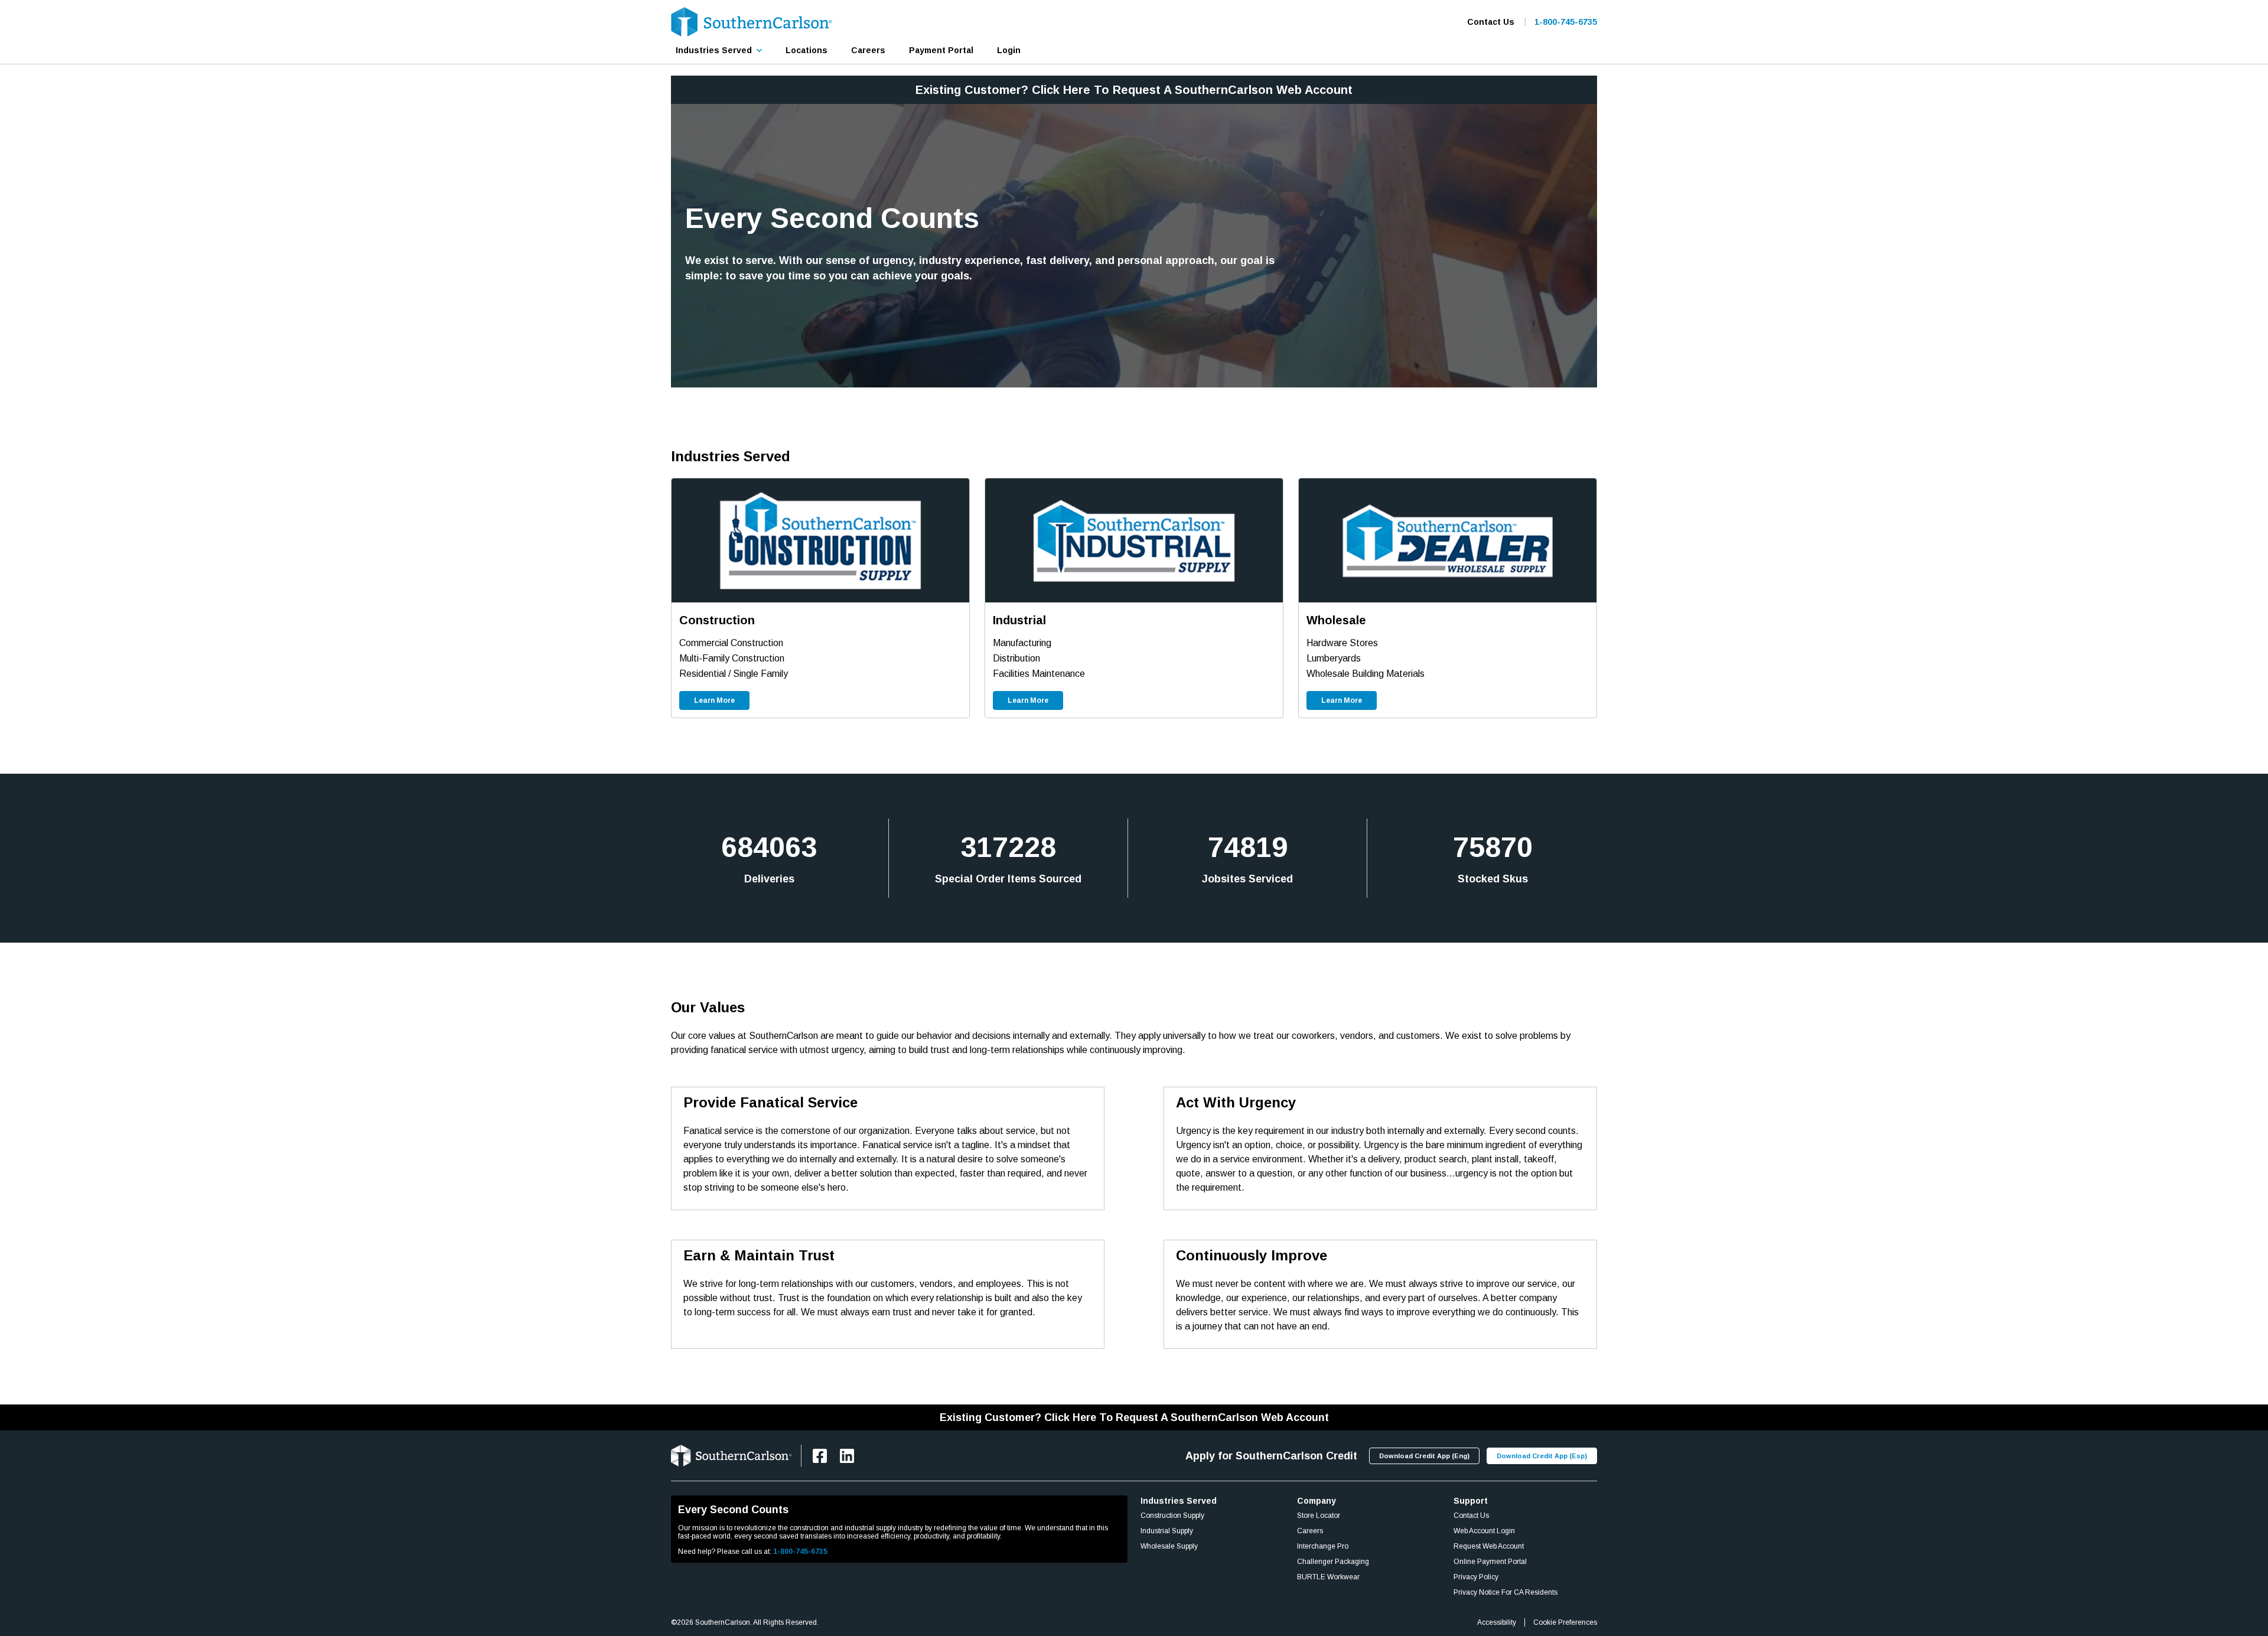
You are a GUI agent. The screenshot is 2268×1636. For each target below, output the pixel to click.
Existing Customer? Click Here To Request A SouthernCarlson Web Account (1134, 90)
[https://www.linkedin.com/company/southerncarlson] (847, 1456)
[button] (719, 50)
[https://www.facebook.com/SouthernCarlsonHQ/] (820, 1456)
